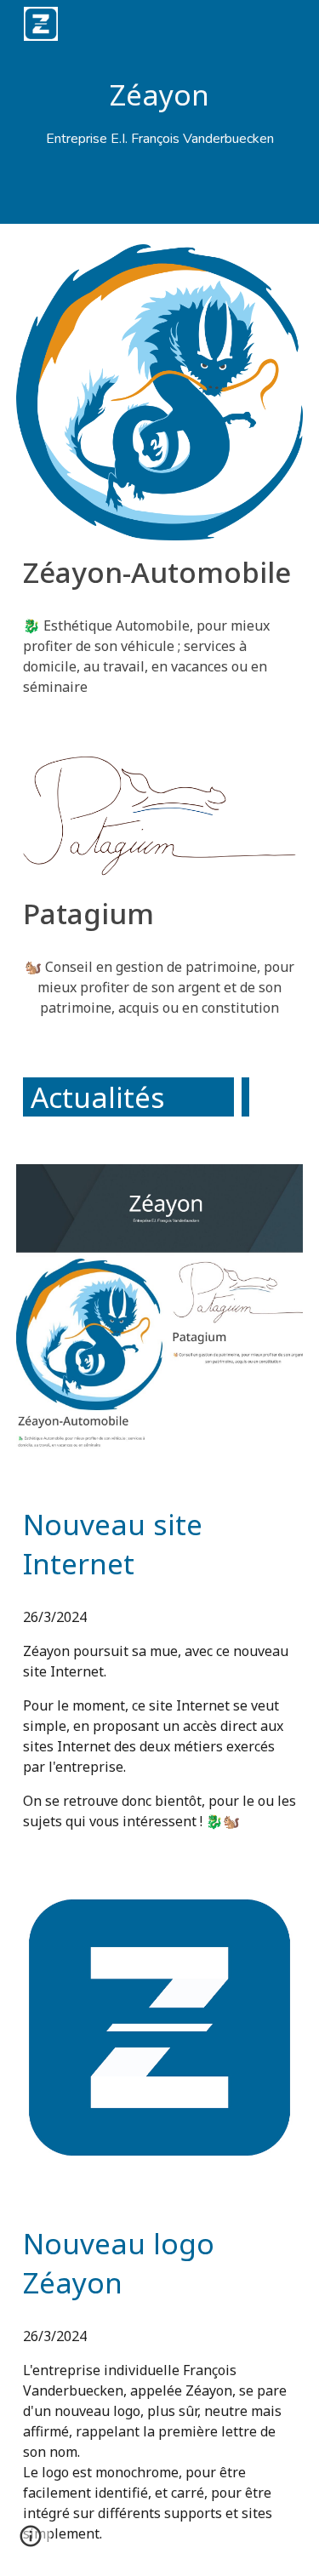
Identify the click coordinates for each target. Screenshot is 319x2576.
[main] (160, 112)
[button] (31, 2542)
